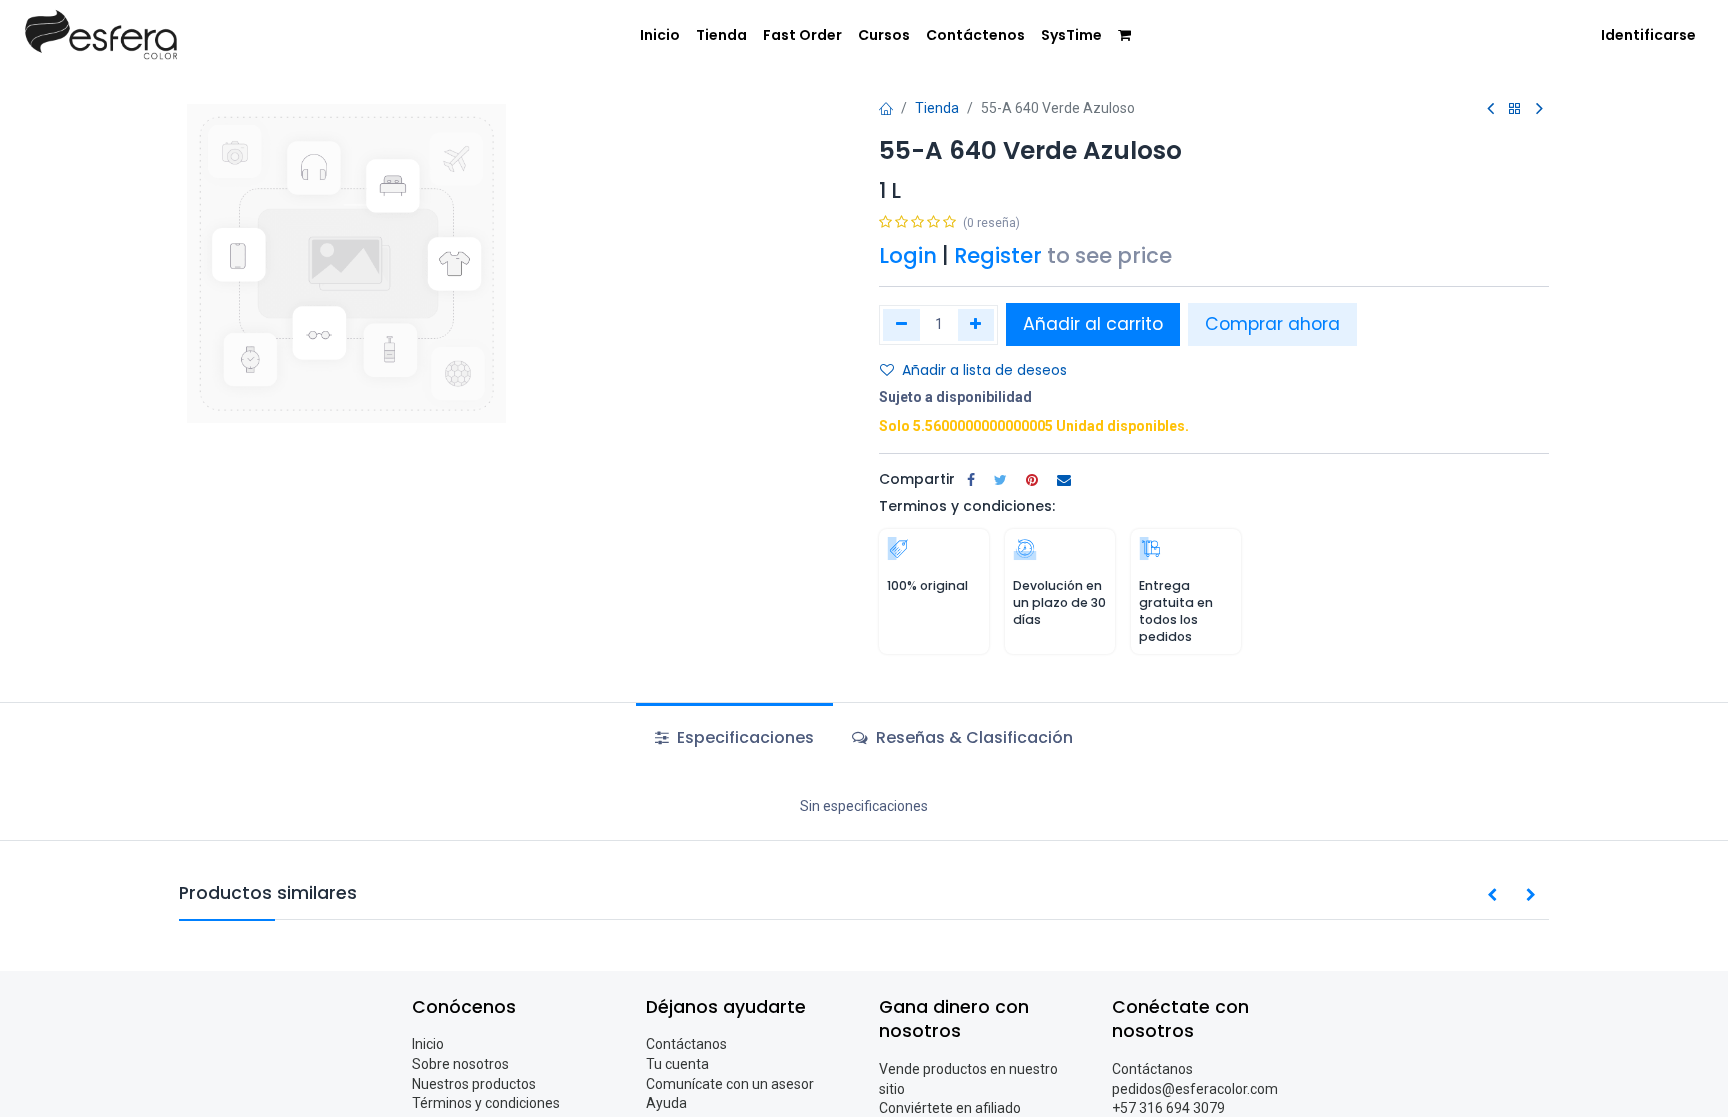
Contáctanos (686, 1044)
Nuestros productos (474, 1084)
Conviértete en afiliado (950, 1108)
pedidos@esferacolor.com (1195, 1089)
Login (908, 255)
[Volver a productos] (1515, 109)
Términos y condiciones (486, 1103)
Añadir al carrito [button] (1093, 324)
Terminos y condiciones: (967, 506)
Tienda (937, 108)
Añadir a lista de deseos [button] (984, 370)
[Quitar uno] (901, 325)
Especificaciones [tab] (743, 737)
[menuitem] (660, 36)
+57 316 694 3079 (1168, 1108)
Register (998, 255)
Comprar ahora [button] (1272, 324)
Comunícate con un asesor (730, 1084)
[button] (1492, 896)
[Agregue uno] (976, 325)
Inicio (428, 1044)
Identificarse (1648, 35)
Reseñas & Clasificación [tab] (972, 737)
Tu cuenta (677, 1064)
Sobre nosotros (460, 1064)
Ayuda (666, 1103)
